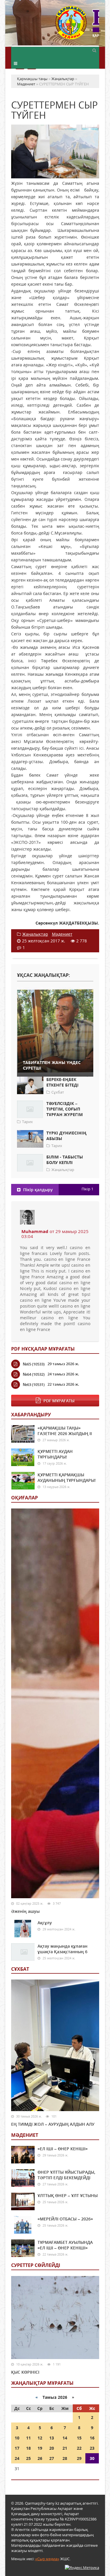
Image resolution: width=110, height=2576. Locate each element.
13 (52, 2438)
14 (65, 2438)
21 (65, 2448)
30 (92, 2458)
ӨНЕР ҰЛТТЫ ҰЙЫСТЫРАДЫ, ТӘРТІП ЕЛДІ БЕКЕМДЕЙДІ (66, 2175)
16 (92, 2438)
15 (79, 2438)
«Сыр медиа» (47, 2559)
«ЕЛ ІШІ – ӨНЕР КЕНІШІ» (63, 2149)
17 (17, 2448)
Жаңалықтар (35, 934)
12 (40, 2438)
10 (17, 2438)
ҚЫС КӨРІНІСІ (25, 2372)
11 (28, 2438)
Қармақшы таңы (77, 26)
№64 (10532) (34, 1374)
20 (52, 2448)
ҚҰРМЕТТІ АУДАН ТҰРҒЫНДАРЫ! (55, 1454)
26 (40, 2458)
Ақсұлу (45, 1923)
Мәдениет (62, 934)
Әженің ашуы (25, 1911)
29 (79, 2458)
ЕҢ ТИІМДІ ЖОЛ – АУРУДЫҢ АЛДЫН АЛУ (53, 2124)
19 (40, 2448)
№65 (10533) (34, 1364)
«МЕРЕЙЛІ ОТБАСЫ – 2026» (65, 2219)
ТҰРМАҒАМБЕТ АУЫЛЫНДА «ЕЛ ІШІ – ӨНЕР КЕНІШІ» (65, 2245)
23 (92, 2448)
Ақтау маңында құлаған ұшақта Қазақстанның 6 (62, 1949)
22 (79, 2448)
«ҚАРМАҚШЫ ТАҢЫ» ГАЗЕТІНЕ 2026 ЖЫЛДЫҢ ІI (65, 1431)
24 (17, 2458)
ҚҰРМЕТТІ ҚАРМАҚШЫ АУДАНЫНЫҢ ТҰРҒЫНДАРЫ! (67, 1477)
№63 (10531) (34, 1384)
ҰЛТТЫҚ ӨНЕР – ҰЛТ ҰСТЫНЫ (68, 2195)
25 (28, 2458)
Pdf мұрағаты (59, 1401)
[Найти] (94, 50)
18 (28, 2448)
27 (52, 2458)
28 (65, 2458)
